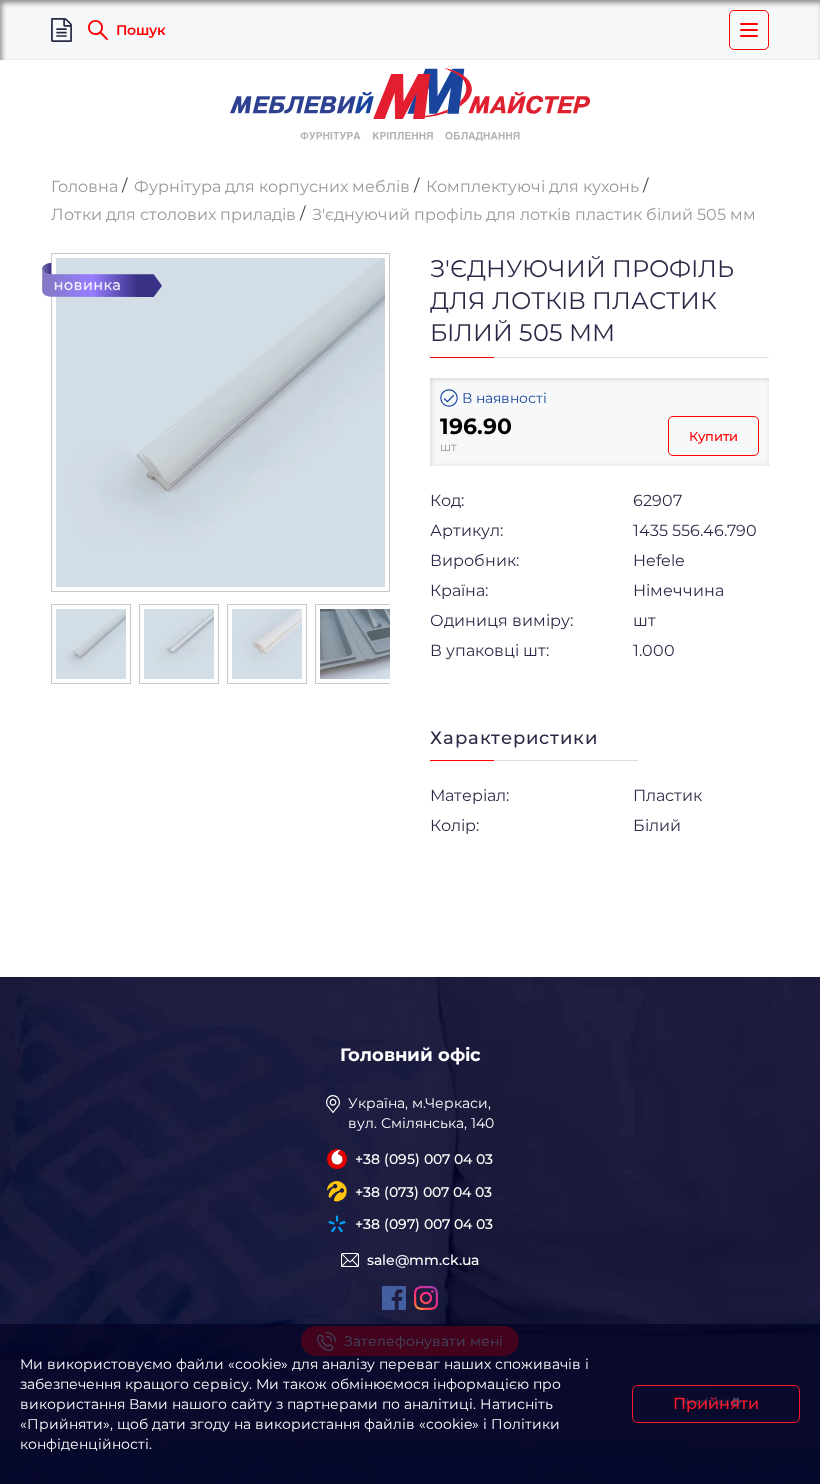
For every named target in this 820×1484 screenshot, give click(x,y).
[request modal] (61, 30)
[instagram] (426, 1298)
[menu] (749, 30)
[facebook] (394, 1298)
